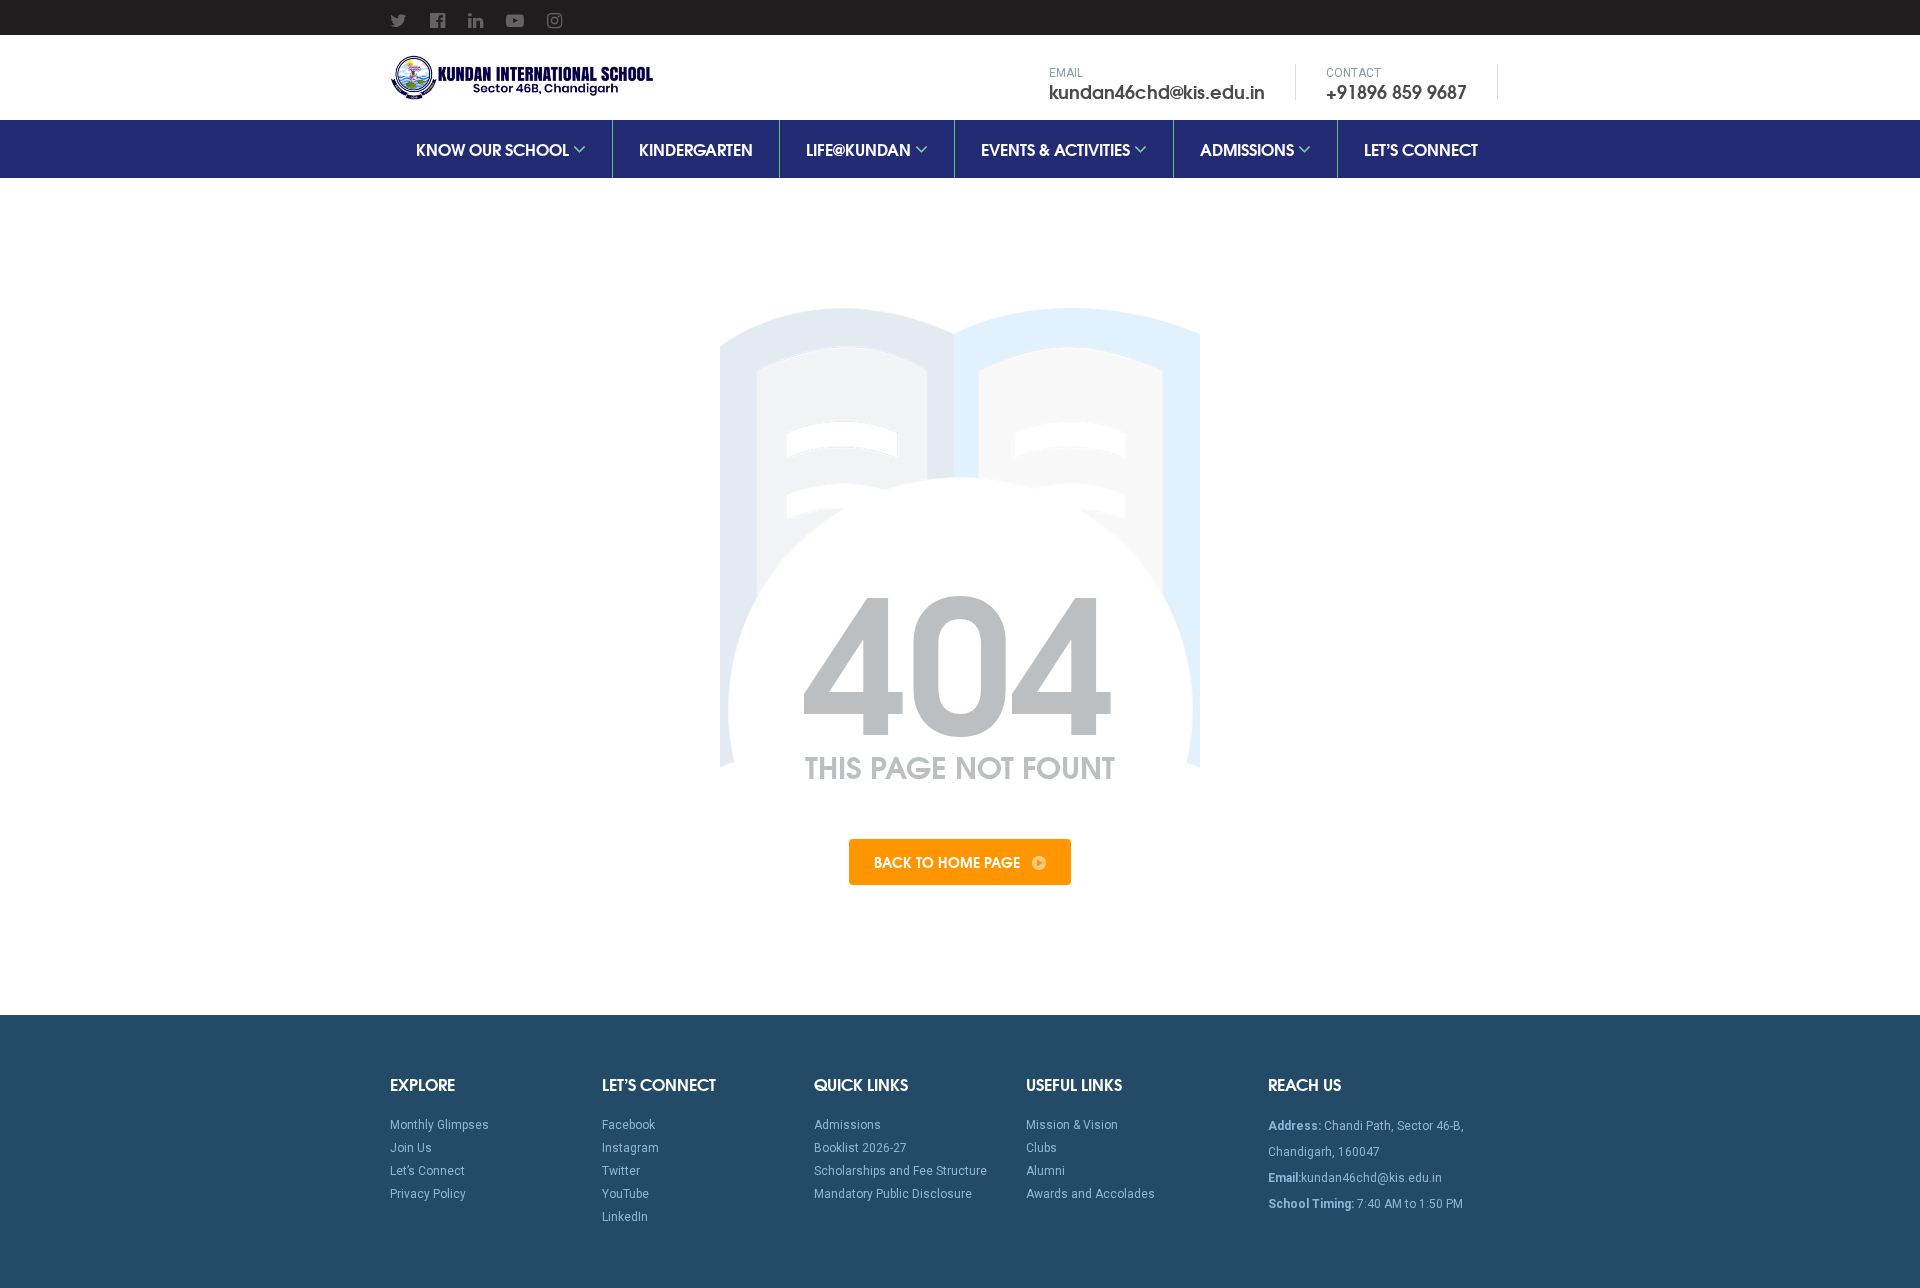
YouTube (625, 1194)
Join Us (411, 1148)
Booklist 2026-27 (860, 1148)
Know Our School (494, 148)
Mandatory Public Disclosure (893, 1194)
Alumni (1045, 1171)
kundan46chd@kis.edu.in (1157, 91)
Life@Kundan (860, 148)
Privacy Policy (428, 1194)
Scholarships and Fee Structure (900, 1171)
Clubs (1041, 1148)
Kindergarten (696, 148)
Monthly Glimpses (439, 1125)
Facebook (628, 1125)
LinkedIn (625, 1217)
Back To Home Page (949, 862)
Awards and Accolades (1090, 1194)
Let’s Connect (1421, 148)
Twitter (621, 1171)
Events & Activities (1057, 148)
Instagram (630, 1148)
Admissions (1249, 148)
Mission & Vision (1072, 1125)
